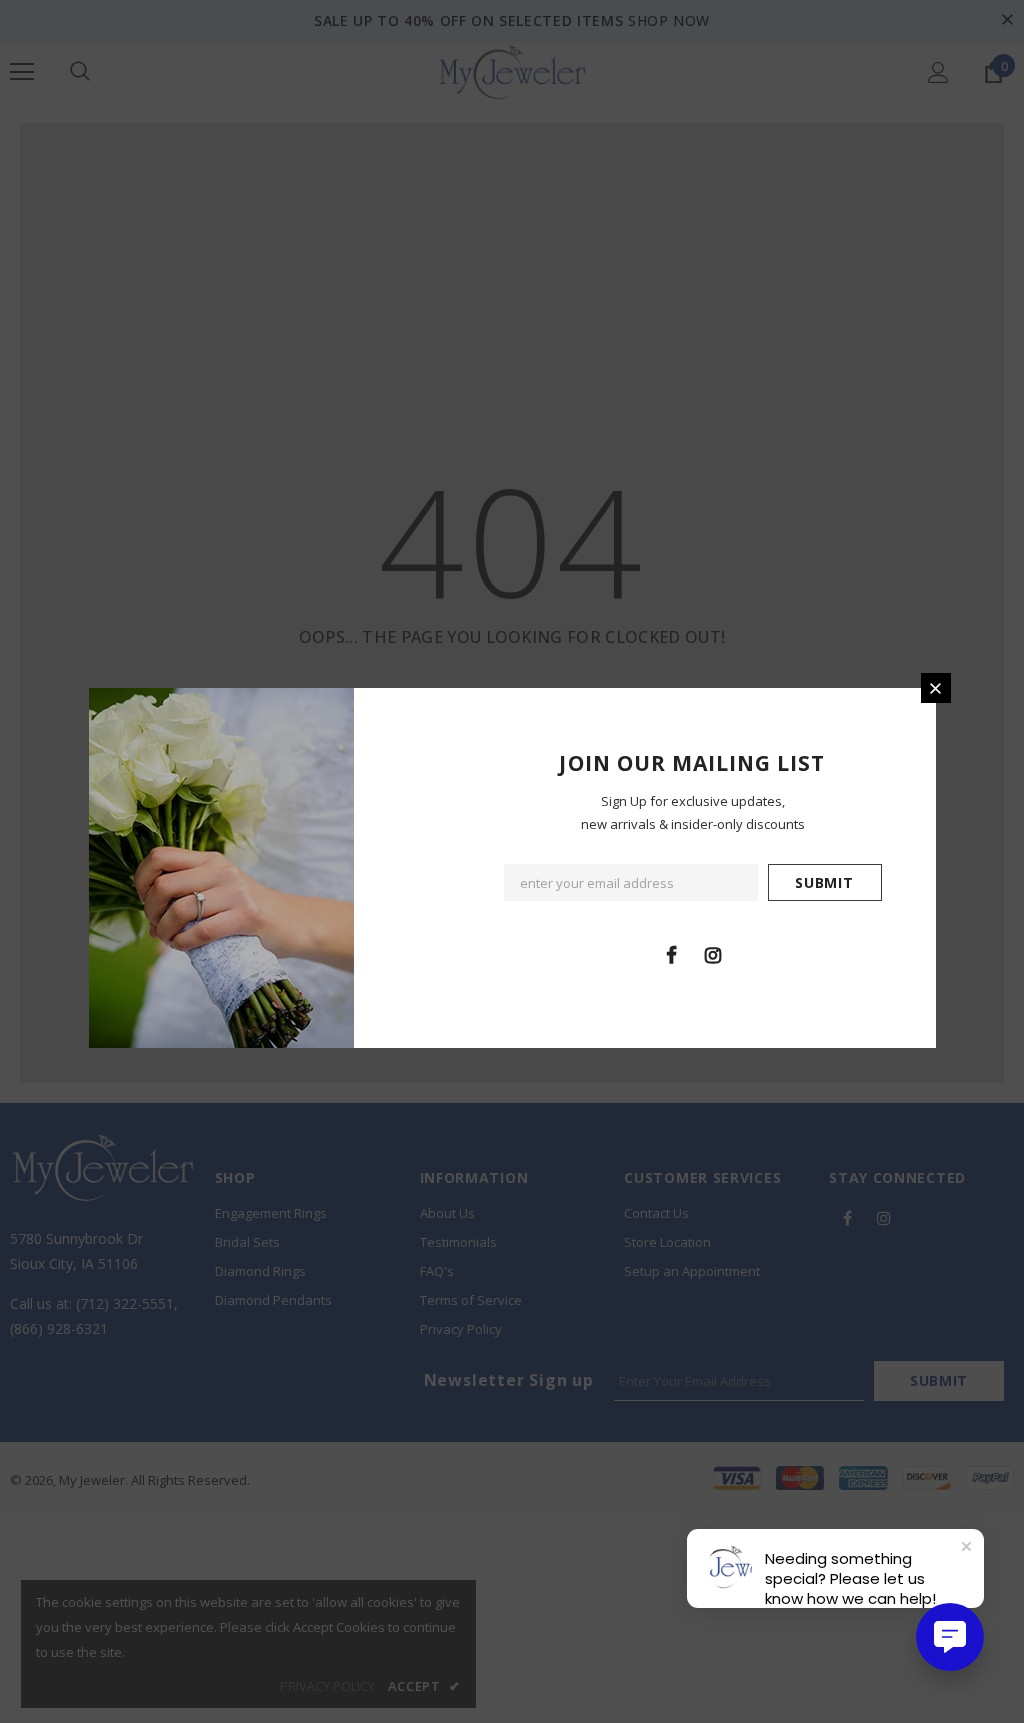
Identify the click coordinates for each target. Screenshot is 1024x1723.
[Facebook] (672, 954)
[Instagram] (713, 954)
